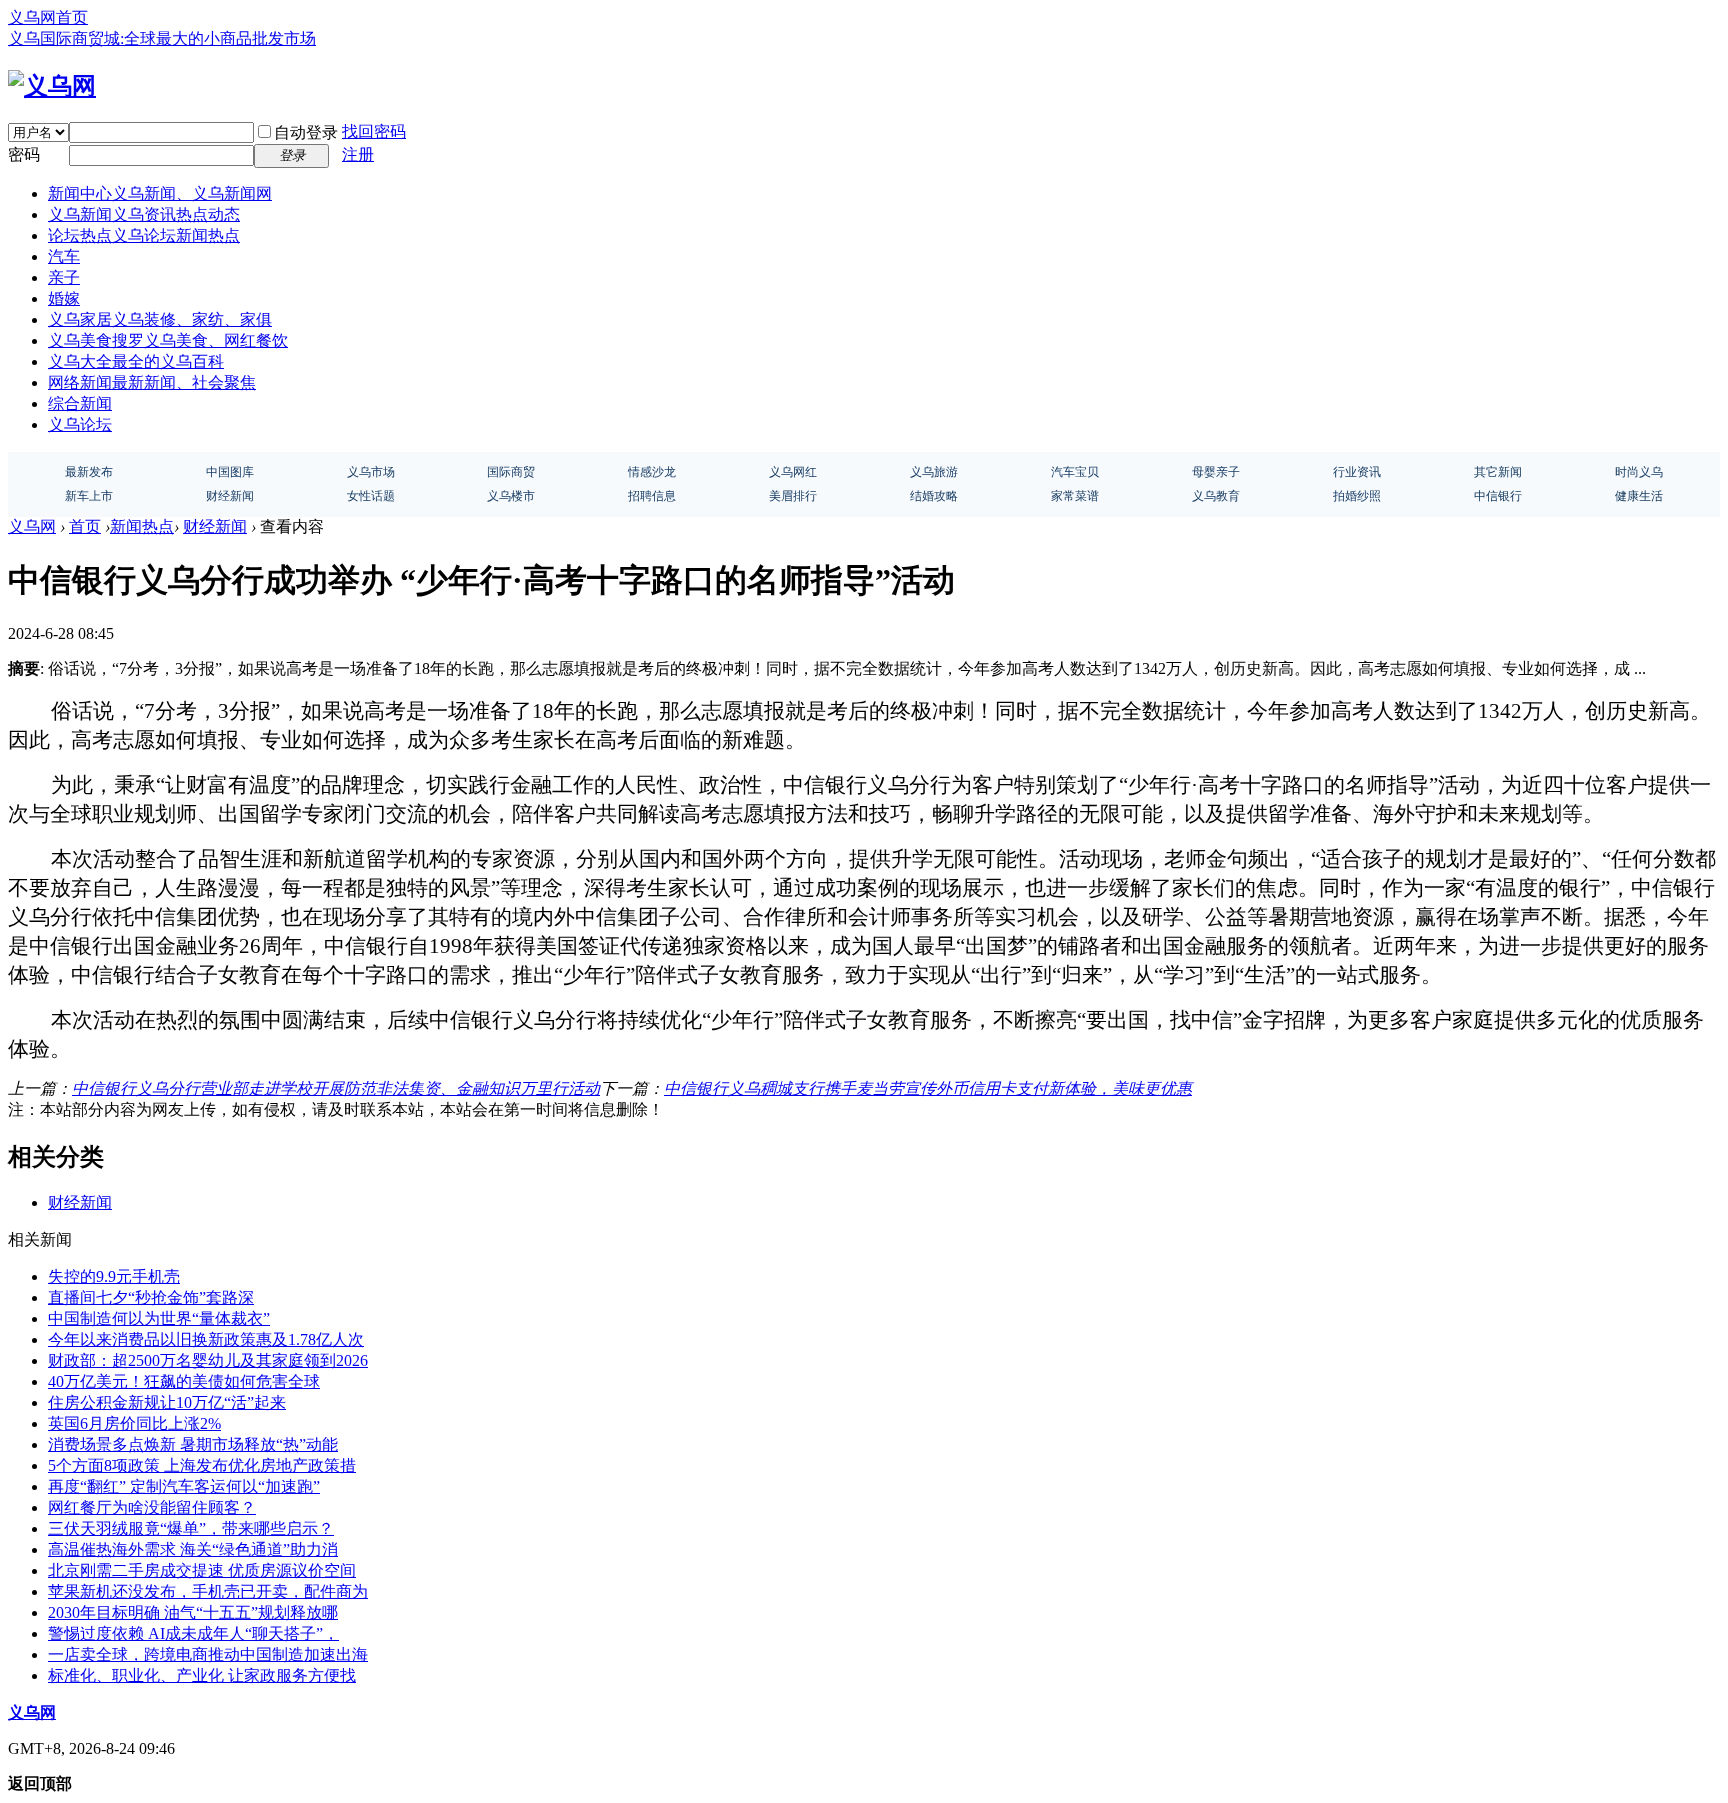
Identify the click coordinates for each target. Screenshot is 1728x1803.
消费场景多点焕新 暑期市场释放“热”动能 (193, 1444)
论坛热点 (144, 235)
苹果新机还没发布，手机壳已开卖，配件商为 (208, 1591)
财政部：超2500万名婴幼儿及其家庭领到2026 (208, 1360)
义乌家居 (160, 319)
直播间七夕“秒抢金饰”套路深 (151, 1297)
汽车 (64, 256)
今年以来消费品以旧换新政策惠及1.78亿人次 (206, 1339)
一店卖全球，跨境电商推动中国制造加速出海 (208, 1654)
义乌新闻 (144, 214)
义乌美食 (168, 340)
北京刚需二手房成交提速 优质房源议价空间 (202, 1570)
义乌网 (32, 526)
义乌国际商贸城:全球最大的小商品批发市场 (162, 38)
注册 (358, 154)
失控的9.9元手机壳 (114, 1276)
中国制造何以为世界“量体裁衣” (159, 1318)
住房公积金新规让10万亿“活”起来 (167, 1402)
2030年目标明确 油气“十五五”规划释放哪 (193, 1612)
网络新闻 (152, 382)
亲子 (64, 277)
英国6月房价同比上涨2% (134, 1423)
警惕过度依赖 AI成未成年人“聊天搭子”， (193, 1633)
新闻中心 (160, 193)
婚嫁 (64, 298)
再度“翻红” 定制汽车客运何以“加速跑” (184, 1486)
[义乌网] (52, 86)
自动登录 (306, 132)
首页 (85, 526)
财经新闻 (215, 526)
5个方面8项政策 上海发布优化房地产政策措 (202, 1465)
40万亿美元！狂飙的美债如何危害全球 (184, 1381)
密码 (24, 154)
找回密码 (374, 131)
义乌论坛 (80, 424)
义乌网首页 (48, 17)
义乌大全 (136, 361)
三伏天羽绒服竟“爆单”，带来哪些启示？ (191, 1528)
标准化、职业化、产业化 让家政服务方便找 (202, 1675)
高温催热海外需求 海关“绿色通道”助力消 (193, 1549)
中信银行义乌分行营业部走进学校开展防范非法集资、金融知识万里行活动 (336, 1088)
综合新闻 (80, 403)
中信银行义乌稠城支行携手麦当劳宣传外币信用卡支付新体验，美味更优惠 (928, 1088)
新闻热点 (142, 526)
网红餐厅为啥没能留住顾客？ (152, 1507)
